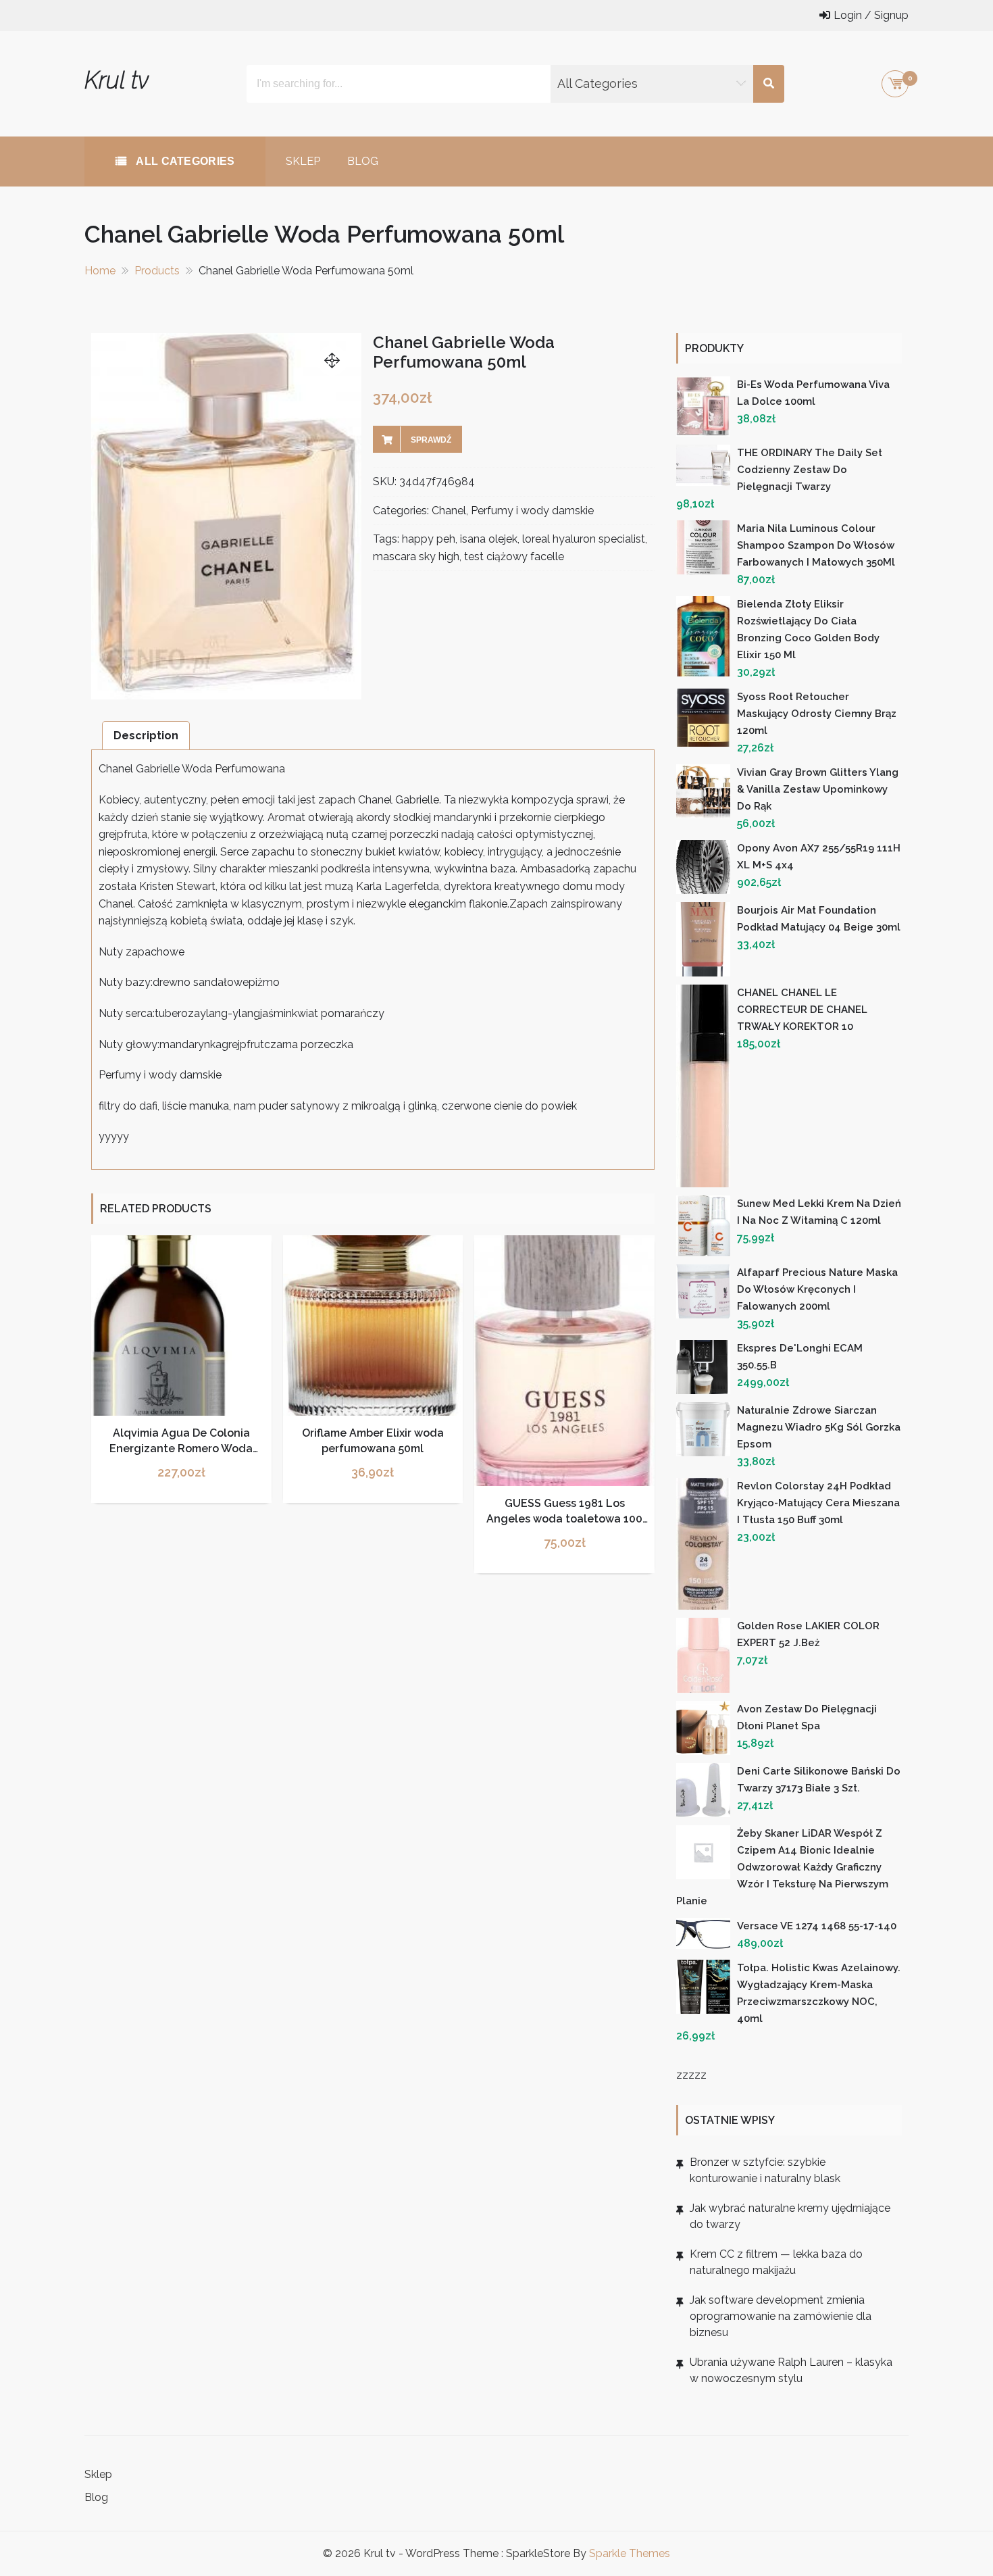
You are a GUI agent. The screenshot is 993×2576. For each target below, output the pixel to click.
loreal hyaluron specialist (584, 539)
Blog (363, 161)
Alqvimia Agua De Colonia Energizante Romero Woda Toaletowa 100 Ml (181, 1448)
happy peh (429, 539)
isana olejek (489, 539)
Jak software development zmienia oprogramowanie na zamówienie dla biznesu (781, 2316)
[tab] (146, 736)
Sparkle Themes (630, 2553)
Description (146, 736)
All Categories (184, 161)
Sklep (303, 161)
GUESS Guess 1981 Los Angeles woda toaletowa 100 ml (564, 1518)
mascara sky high (416, 556)
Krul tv (117, 80)
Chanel (449, 511)
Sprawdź (431, 440)
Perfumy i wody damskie (532, 511)
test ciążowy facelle (514, 556)
